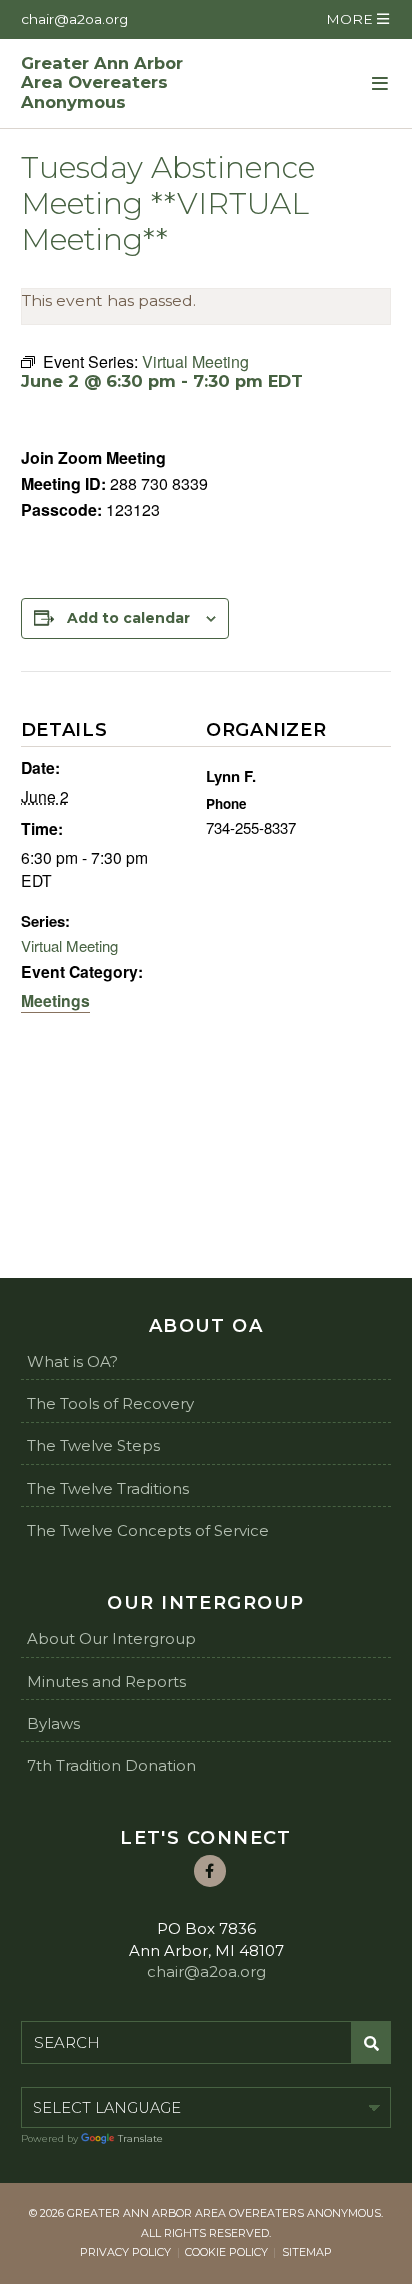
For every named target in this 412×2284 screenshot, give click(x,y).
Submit (371, 2043)
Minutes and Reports (106, 1681)
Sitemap (307, 2252)
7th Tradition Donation (111, 1765)
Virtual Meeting (69, 945)
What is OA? (72, 1361)
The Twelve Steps (93, 1445)
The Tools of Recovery (110, 1403)
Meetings (55, 1000)
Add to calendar (128, 618)
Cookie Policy (226, 2252)
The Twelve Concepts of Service (148, 1530)
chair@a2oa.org (74, 19)
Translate (140, 2138)
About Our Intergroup (111, 1638)
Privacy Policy (125, 2252)
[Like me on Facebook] (210, 1871)
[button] (357, 19)
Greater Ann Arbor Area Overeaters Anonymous (102, 83)
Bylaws (53, 1723)
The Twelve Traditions (108, 1488)
